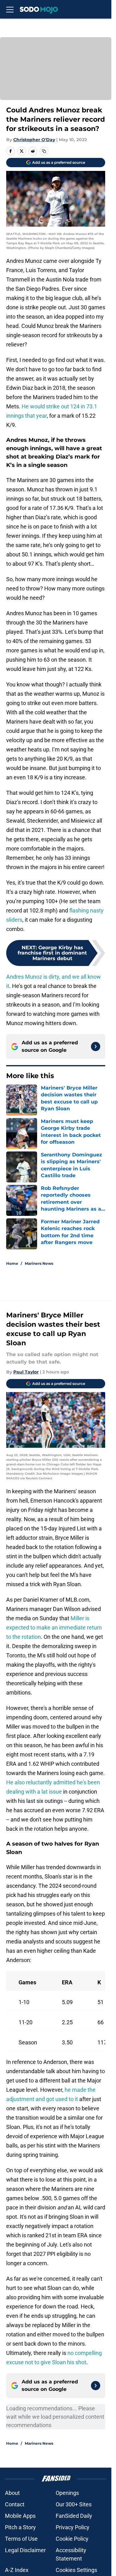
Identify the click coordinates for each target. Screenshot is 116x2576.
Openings (67, 2493)
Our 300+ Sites (74, 2504)
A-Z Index (17, 2570)
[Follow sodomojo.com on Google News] (96, 1046)
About (12, 2493)
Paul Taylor (26, 1372)
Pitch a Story (20, 2527)
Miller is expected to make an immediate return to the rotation (54, 1627)
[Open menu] (10, 9)
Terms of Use (21, 2539)
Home (12, 1263)
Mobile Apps (20, 2516)
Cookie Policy (72, 2539)
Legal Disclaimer (25, 2550)
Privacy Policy (73, 2527)
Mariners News (39, 1263)
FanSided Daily (74, 2516)
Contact (15, 2504)
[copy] (44, 151)
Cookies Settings (76, 2570)
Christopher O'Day (34, 140)
